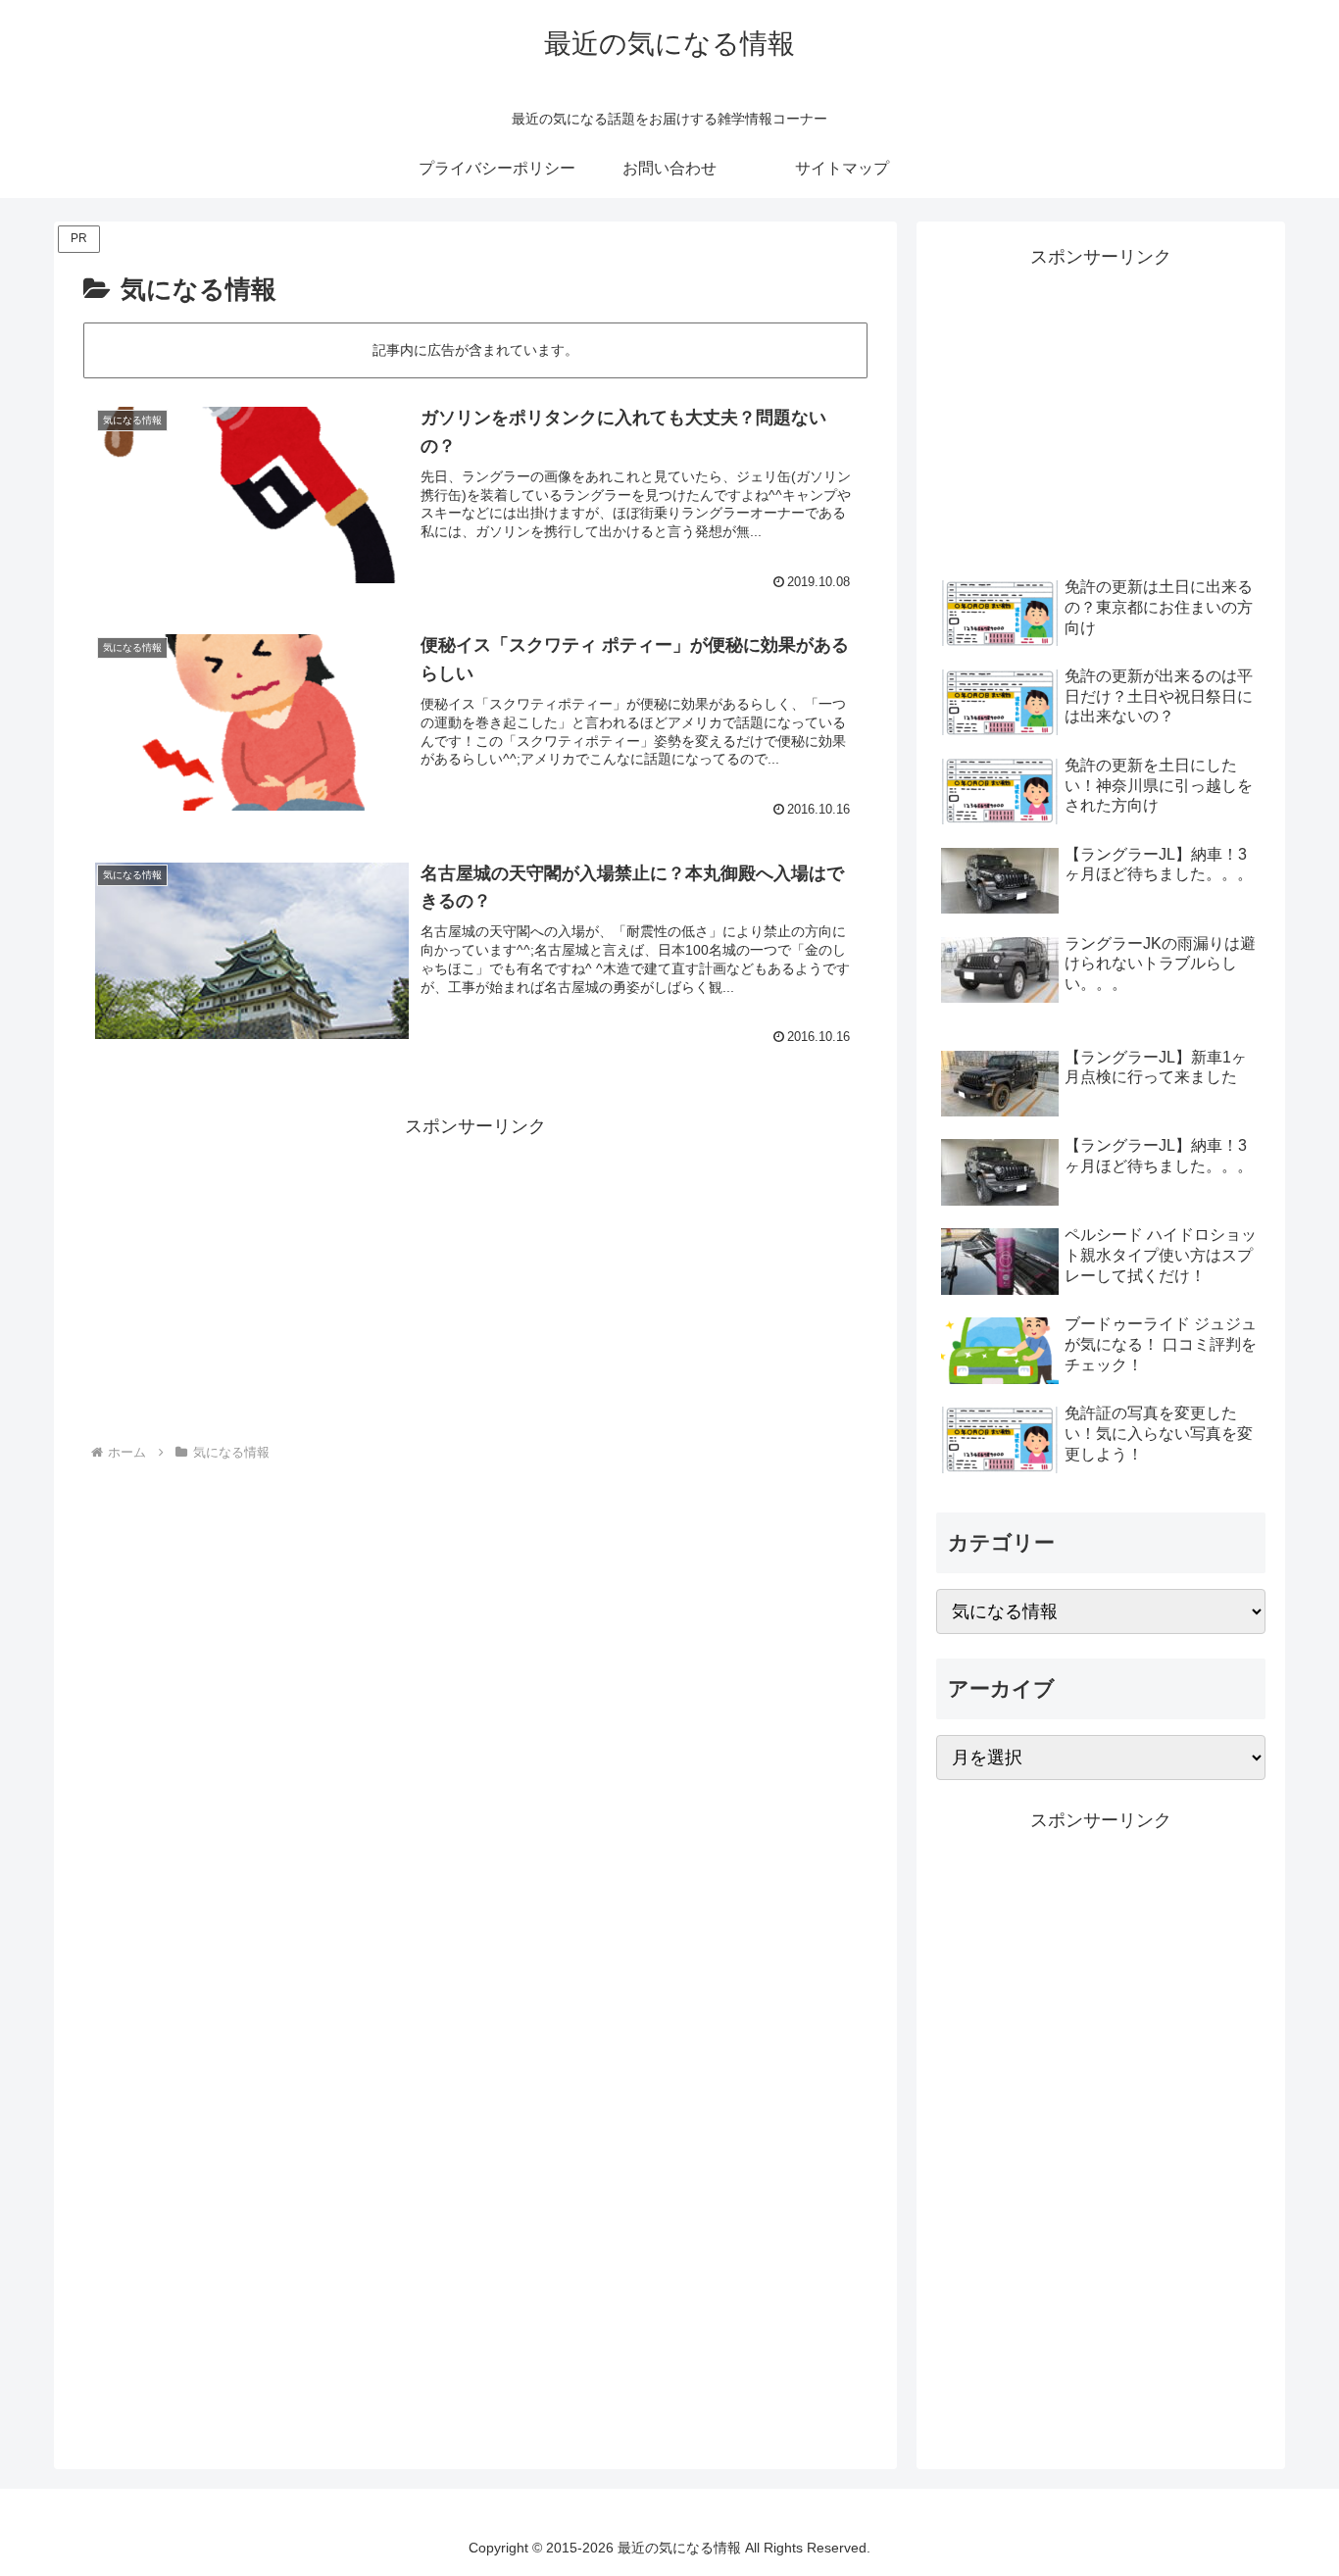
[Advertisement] (475, 1279)
